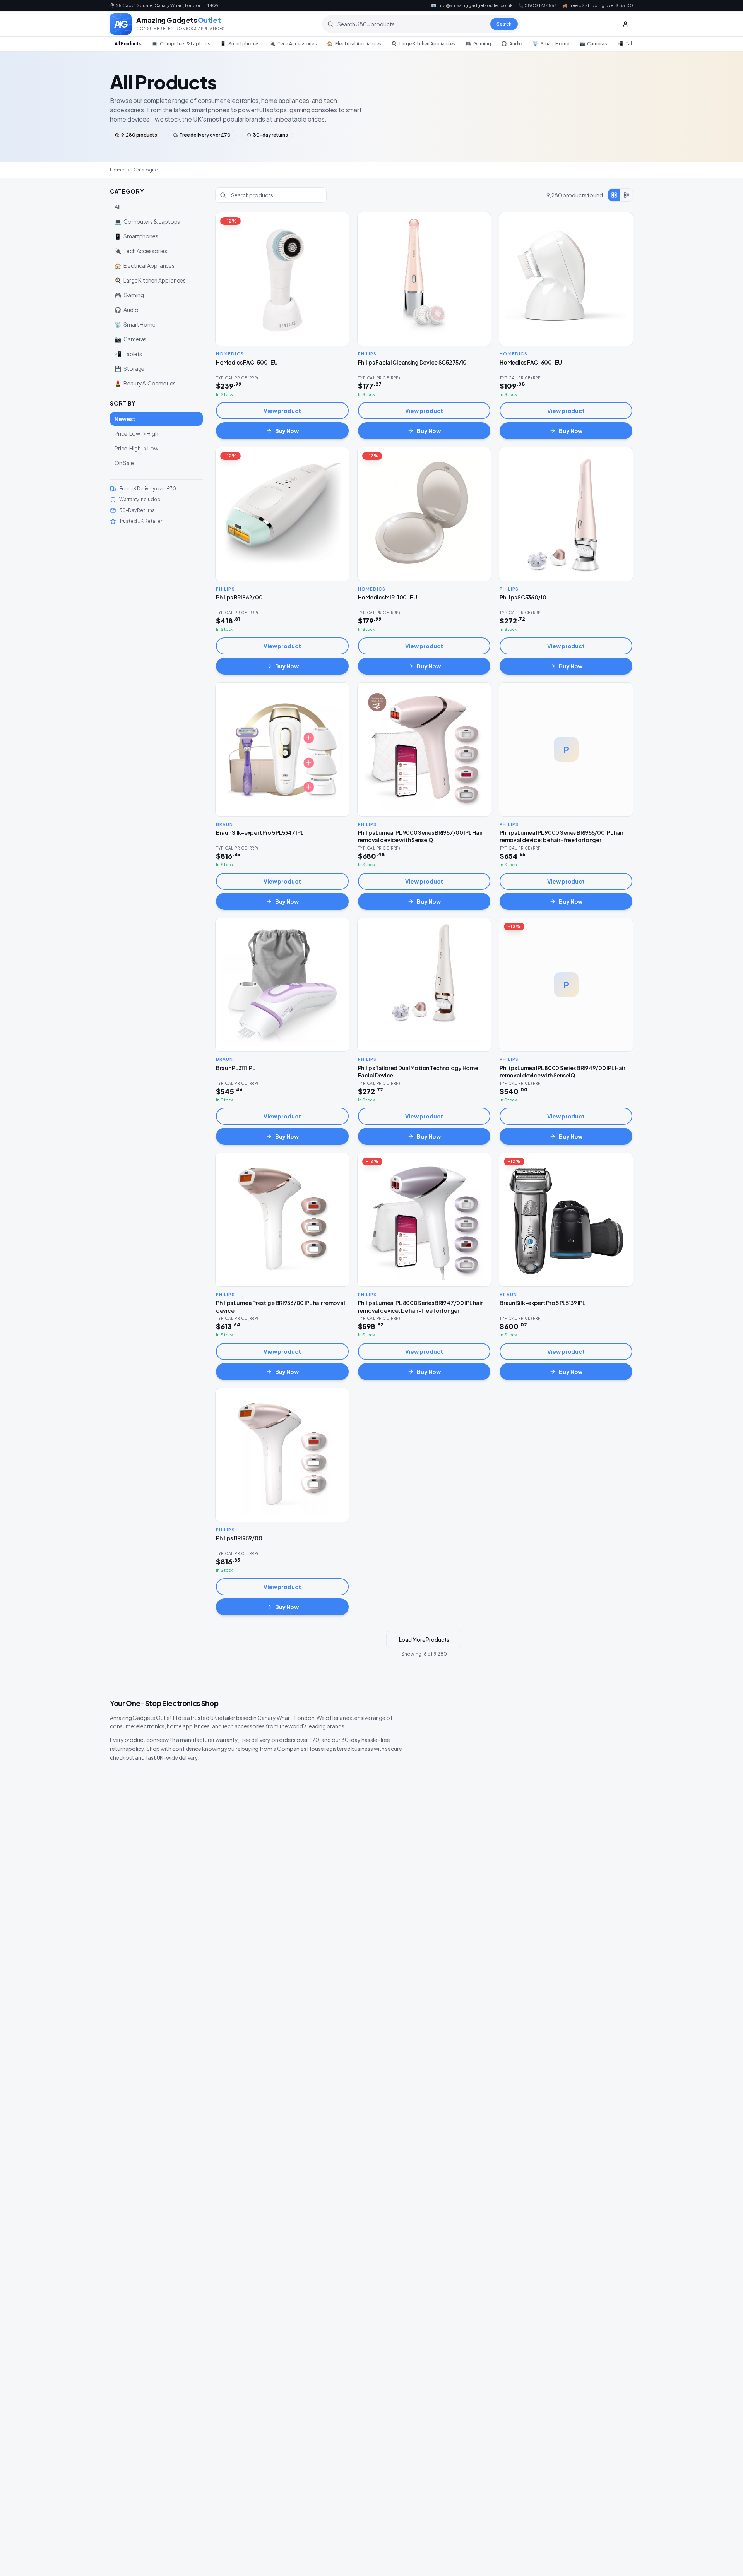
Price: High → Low (136, 448)
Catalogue (146, 170)
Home (117, 170)
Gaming (478, 44)
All (117, 207)
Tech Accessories (294, 44)
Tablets (630, 44)
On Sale (124, 463)
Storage (129, 368)
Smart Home (551, 44)
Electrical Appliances (354, 44)
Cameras (593, 44)
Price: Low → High (136, 433)
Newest (125, 419)
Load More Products (424, 1639)
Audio (512, 44)
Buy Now (287, 431)
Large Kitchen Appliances (423, 44)
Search (504, 24)
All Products (128, 44)
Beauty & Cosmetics (145, 383)
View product (282, 411)
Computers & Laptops (181, 44)
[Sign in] (625, 24)
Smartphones (240, 44)
